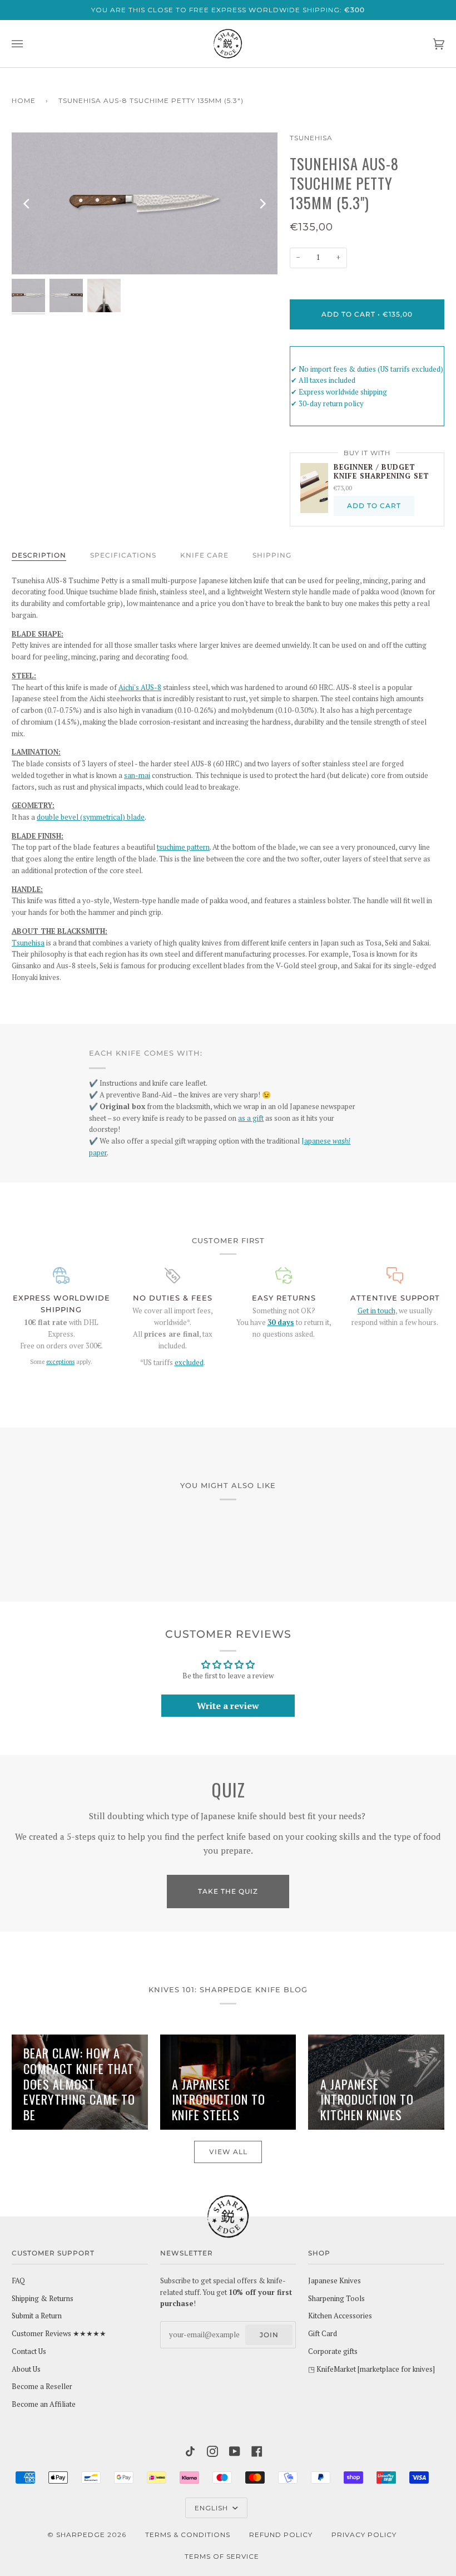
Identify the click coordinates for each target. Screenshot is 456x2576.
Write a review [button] (228, 1706)
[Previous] (27, 204)
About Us (26, 2369)
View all (228, 2152)
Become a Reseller (42, 2387)
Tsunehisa (311, 138)
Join (269, 2335)
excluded (189, 1363)
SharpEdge (81, 2535)
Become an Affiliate (44, 2404)
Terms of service (222, 2556)
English (212, 2508)
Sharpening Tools (336, 2299)
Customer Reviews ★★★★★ (59, 2334)
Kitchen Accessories (340, 2316)
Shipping (272, 555)
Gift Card (323, 2334)
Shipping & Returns (43, 2299)
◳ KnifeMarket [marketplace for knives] (371, 2369)
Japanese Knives (334, 2281)
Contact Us (29, 2351)
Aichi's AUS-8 (140, 688)
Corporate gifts (333, 2351)
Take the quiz (228, 1891)
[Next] (262, 204)
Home (24, 100)
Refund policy (281, 2535)
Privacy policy (364, 2535)
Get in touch (376, 1311)
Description (39, 555)
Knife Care (204, 555)
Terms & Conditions (188, 2535)
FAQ (18, 2281)
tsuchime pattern (183, 847)
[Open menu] (28, 44)
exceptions (60, 1362)
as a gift (251, 1118)
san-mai (137, 775)
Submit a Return (37, 2316)
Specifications (123, 555)
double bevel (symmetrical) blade (91, 817)
